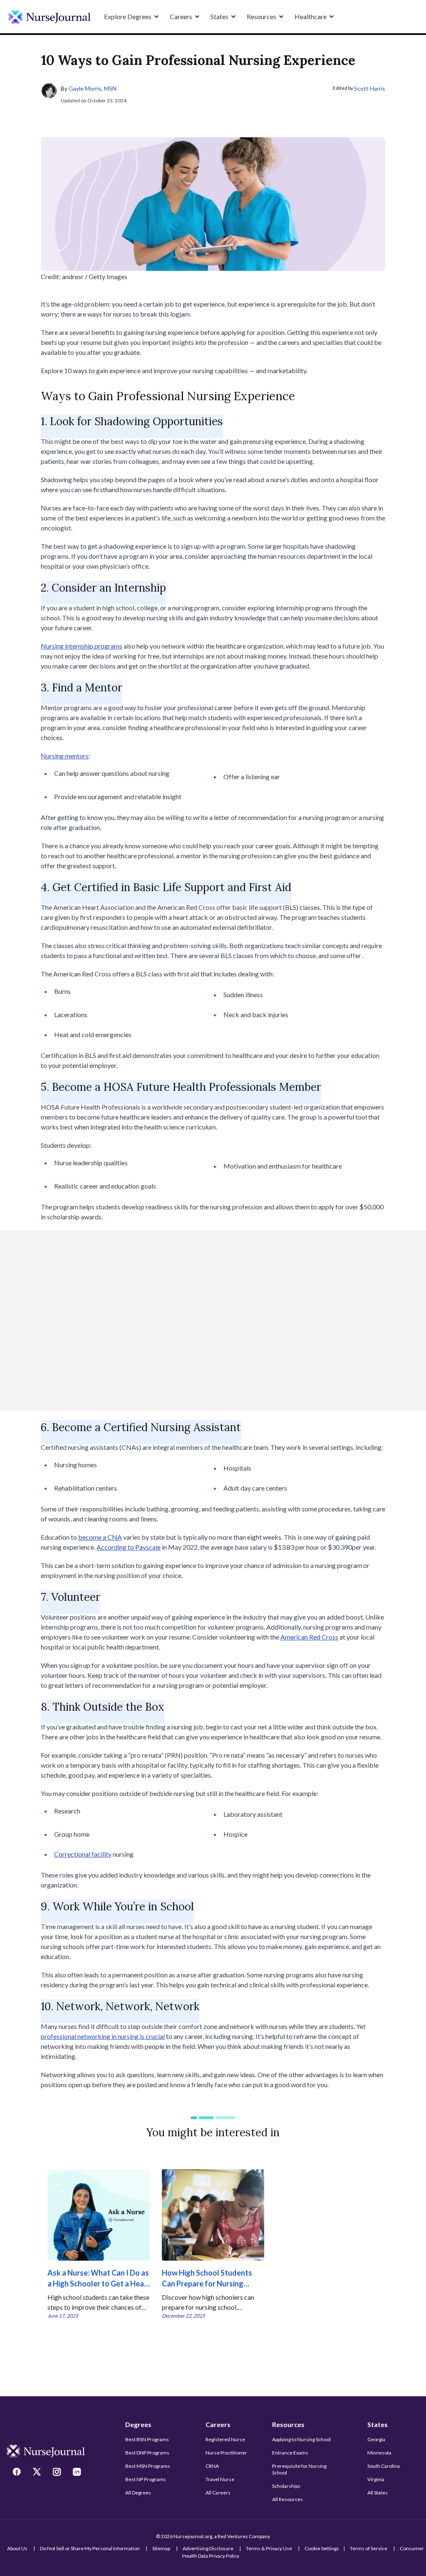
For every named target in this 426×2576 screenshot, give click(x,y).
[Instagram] (58, 2473)
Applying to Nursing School (301, 2439)
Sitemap (161, 2548)
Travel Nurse (220, 2479)
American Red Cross (309, 1637)
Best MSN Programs (148, 2466)
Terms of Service (369, 2548)
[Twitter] (38, 2473)
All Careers (218, 2493)
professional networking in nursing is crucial (103, 2036)
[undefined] (50, 17)
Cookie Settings (322, 2548)
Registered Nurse (225, 2439)
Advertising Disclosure (208, 2548)
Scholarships (286, 2486)
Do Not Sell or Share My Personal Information (90, 2548)
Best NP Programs (146, 2479)
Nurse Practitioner (226, 2453)
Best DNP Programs (147, 2453)
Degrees (138, 2424)
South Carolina (384, 2466)
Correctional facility (83, 1854)
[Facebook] (18, 2473)
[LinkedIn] (78, 2473)
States (378, 2424)
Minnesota (379, 2453)
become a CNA (100, 1537)
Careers (218, 2424)
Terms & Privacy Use (269, 2548)
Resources (288, 2424)
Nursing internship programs (82, 646)
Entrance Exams (290, 2453)
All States (378, 2493)
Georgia (376, 2439)
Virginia (376, 2479)
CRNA (212, 2466)
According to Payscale (129, 1547)
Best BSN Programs (147, 2439)
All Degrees (138, 2493)
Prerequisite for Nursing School (299, 2469)
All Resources (287, 2499)
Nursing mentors (65, 756)
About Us (17, 2548)
